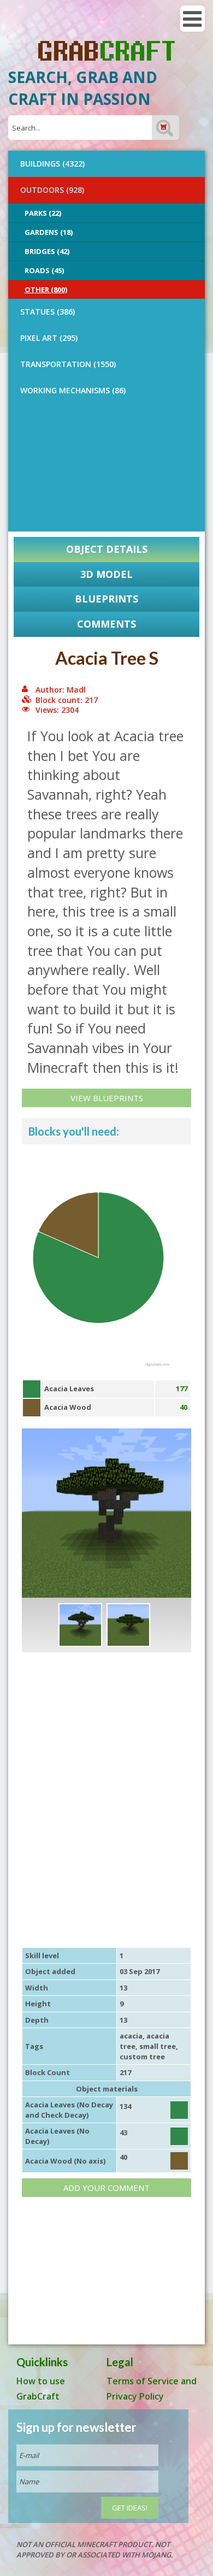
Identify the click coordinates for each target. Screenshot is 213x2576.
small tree (158, 2046)
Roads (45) (44, 270)
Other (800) (46, 289)
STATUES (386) (48, 312)
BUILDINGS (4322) (52, 164)
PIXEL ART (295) (49, 338)
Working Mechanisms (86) (73, 390)
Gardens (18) (49, 232)
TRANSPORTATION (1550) (68, 364)
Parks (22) (43, 213)
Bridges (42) (47, 251)
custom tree (142, 2057)
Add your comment (106, 2188)
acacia (131, 2036)
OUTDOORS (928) (52, 190)
